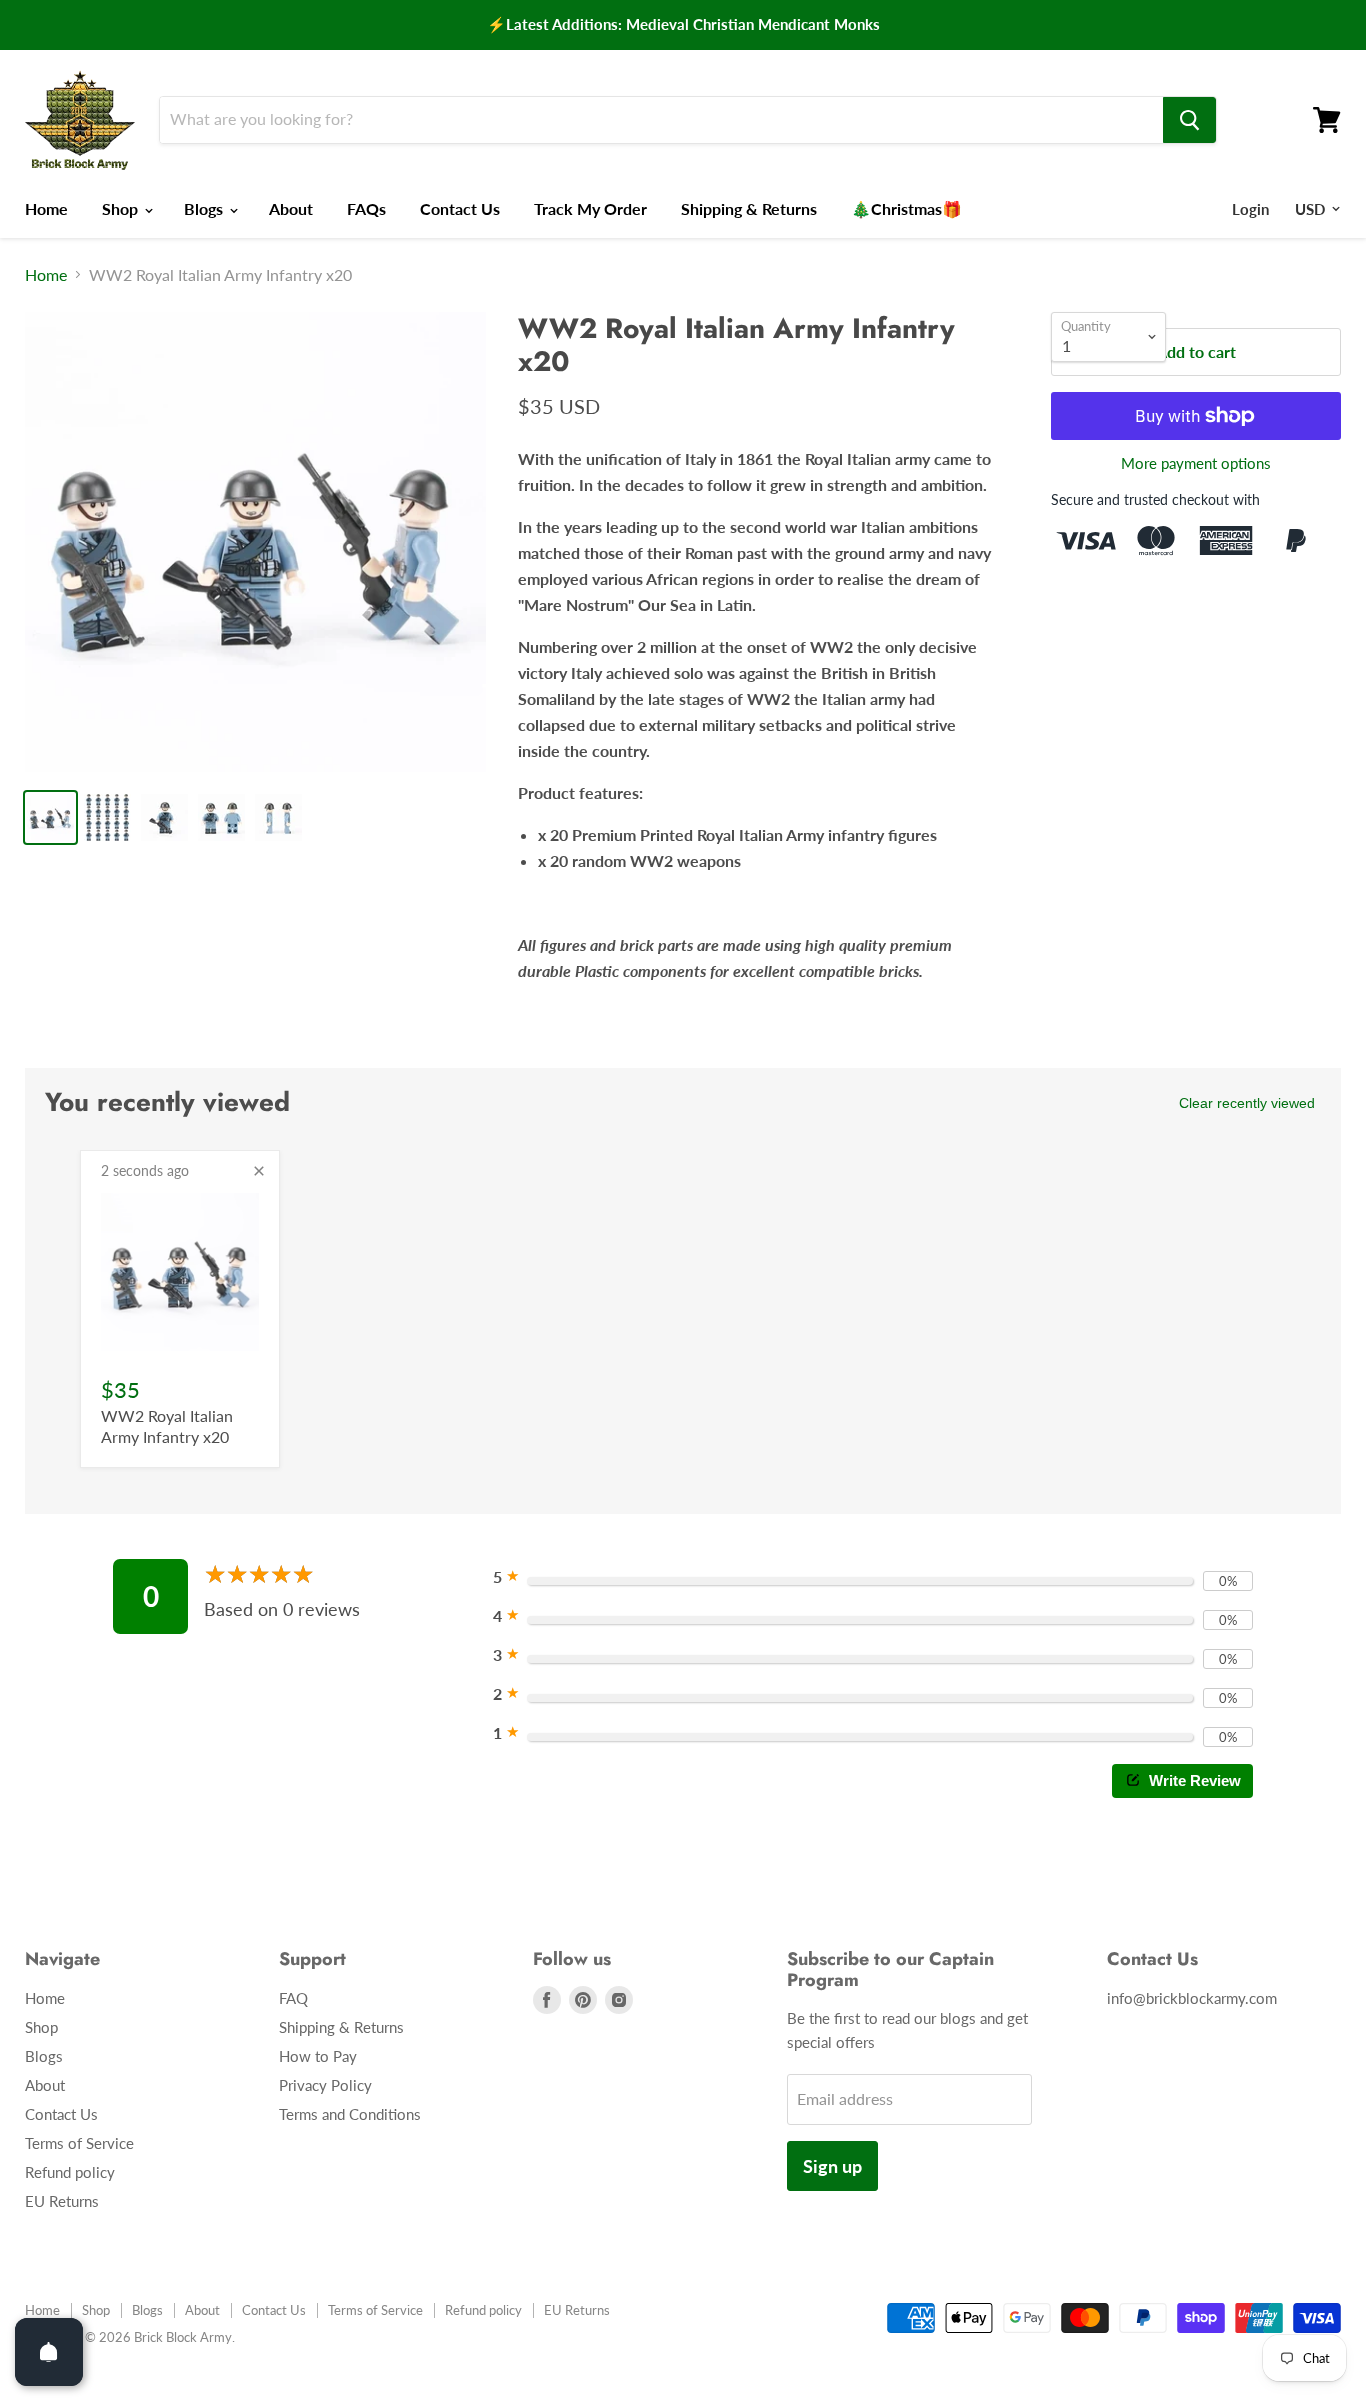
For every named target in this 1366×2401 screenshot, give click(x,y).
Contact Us (460, 208)
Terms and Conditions (350, 2114)
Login (1250, 209)
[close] (259, 1171)
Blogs (205, 208)
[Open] (49, 2352)
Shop (122, 208)
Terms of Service (79, 2143)
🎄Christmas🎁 (906, 208)
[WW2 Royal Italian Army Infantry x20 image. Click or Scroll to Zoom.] (255, 542)
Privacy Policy (325, 2085)
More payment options (1196, 463)
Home (46, 208)
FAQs (366, 208)
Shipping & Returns (749, 208)
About (291, 208)
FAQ (293, 1998)
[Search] (1189, 120)
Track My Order (590, 208)
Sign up (832, 2166)
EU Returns (62, 2201)
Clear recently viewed (1247, 1103)
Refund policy (70, 2172)
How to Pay (318, 2056)
